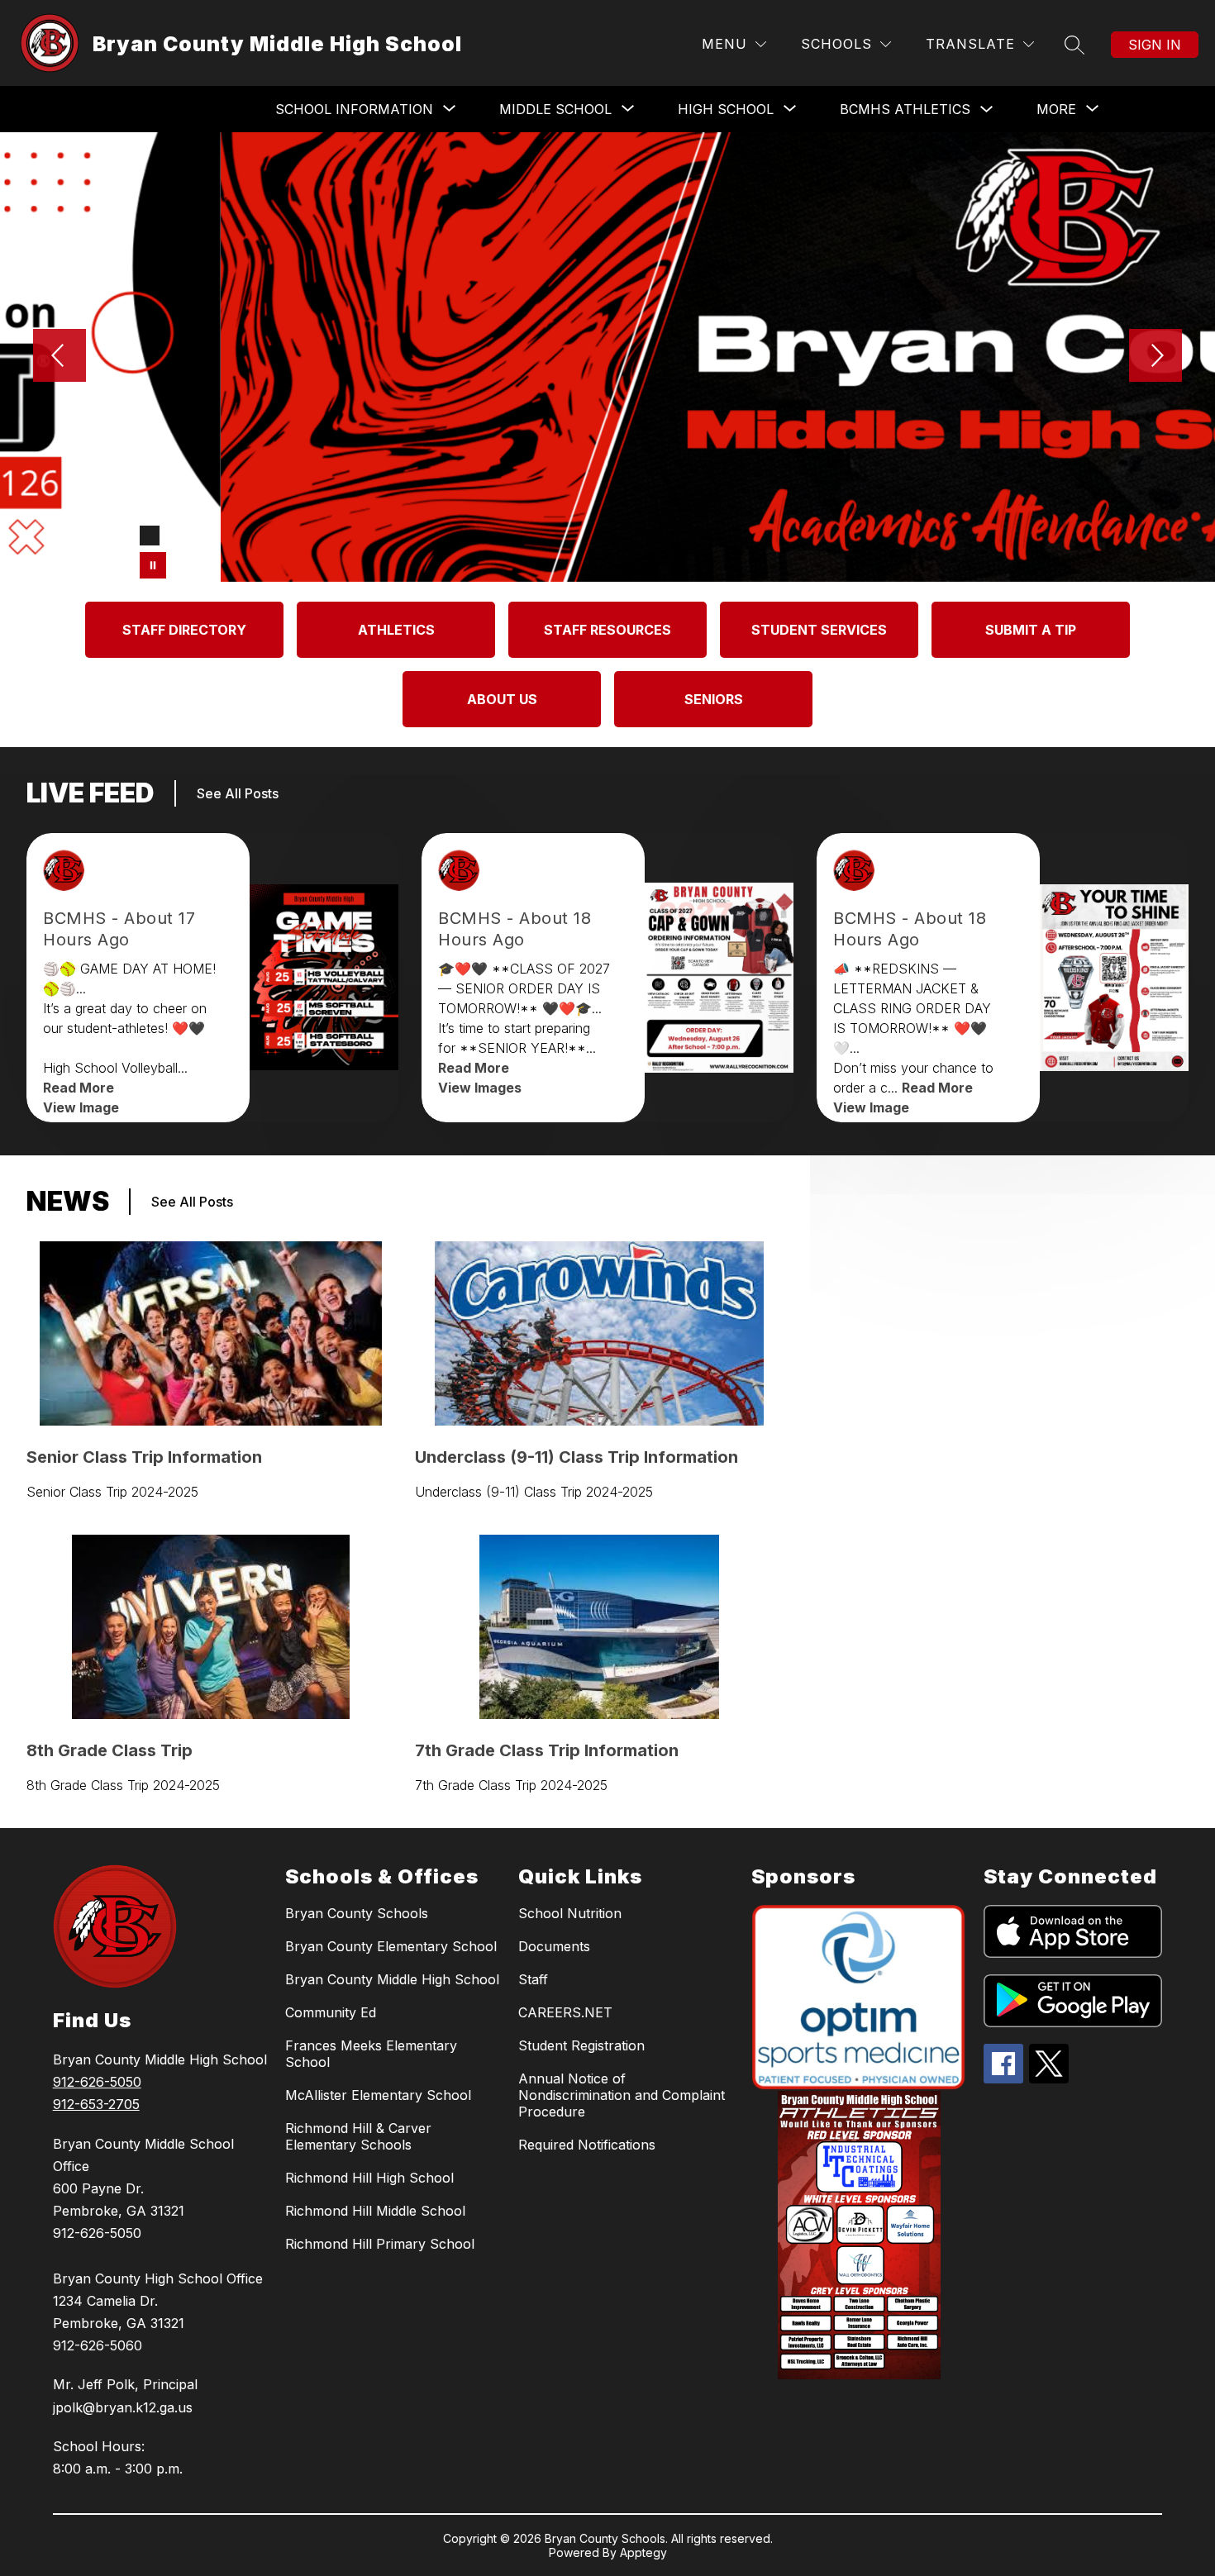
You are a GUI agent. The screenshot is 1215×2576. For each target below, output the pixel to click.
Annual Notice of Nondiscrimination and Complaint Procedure (622, 2095)
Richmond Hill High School (369, 2178)
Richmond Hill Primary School (380, 2244)
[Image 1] (150, 536)
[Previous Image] (60, 357)
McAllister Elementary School (378, 2095)
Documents (554, 1946)
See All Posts (238, 793)
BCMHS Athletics (905, 109)
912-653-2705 (96, 2104)
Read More (79, 1088)
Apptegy (643, 2552)
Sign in (1155, 45)
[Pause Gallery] (153, 565)
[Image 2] (176, 536)
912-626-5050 (97, 2082)
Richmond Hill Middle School (375, 2211)
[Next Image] (1155, 357)
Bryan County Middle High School (392, 1979)
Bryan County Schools (357, 1913)
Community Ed (331, 2012)
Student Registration (581, 2045)
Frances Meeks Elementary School (371, 2054)
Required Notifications (587, 2145)
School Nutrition (570, 1913)
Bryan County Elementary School (391, 1946)
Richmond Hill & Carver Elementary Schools (358, 2136)
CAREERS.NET (565, 2012)
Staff (533, 1979)
